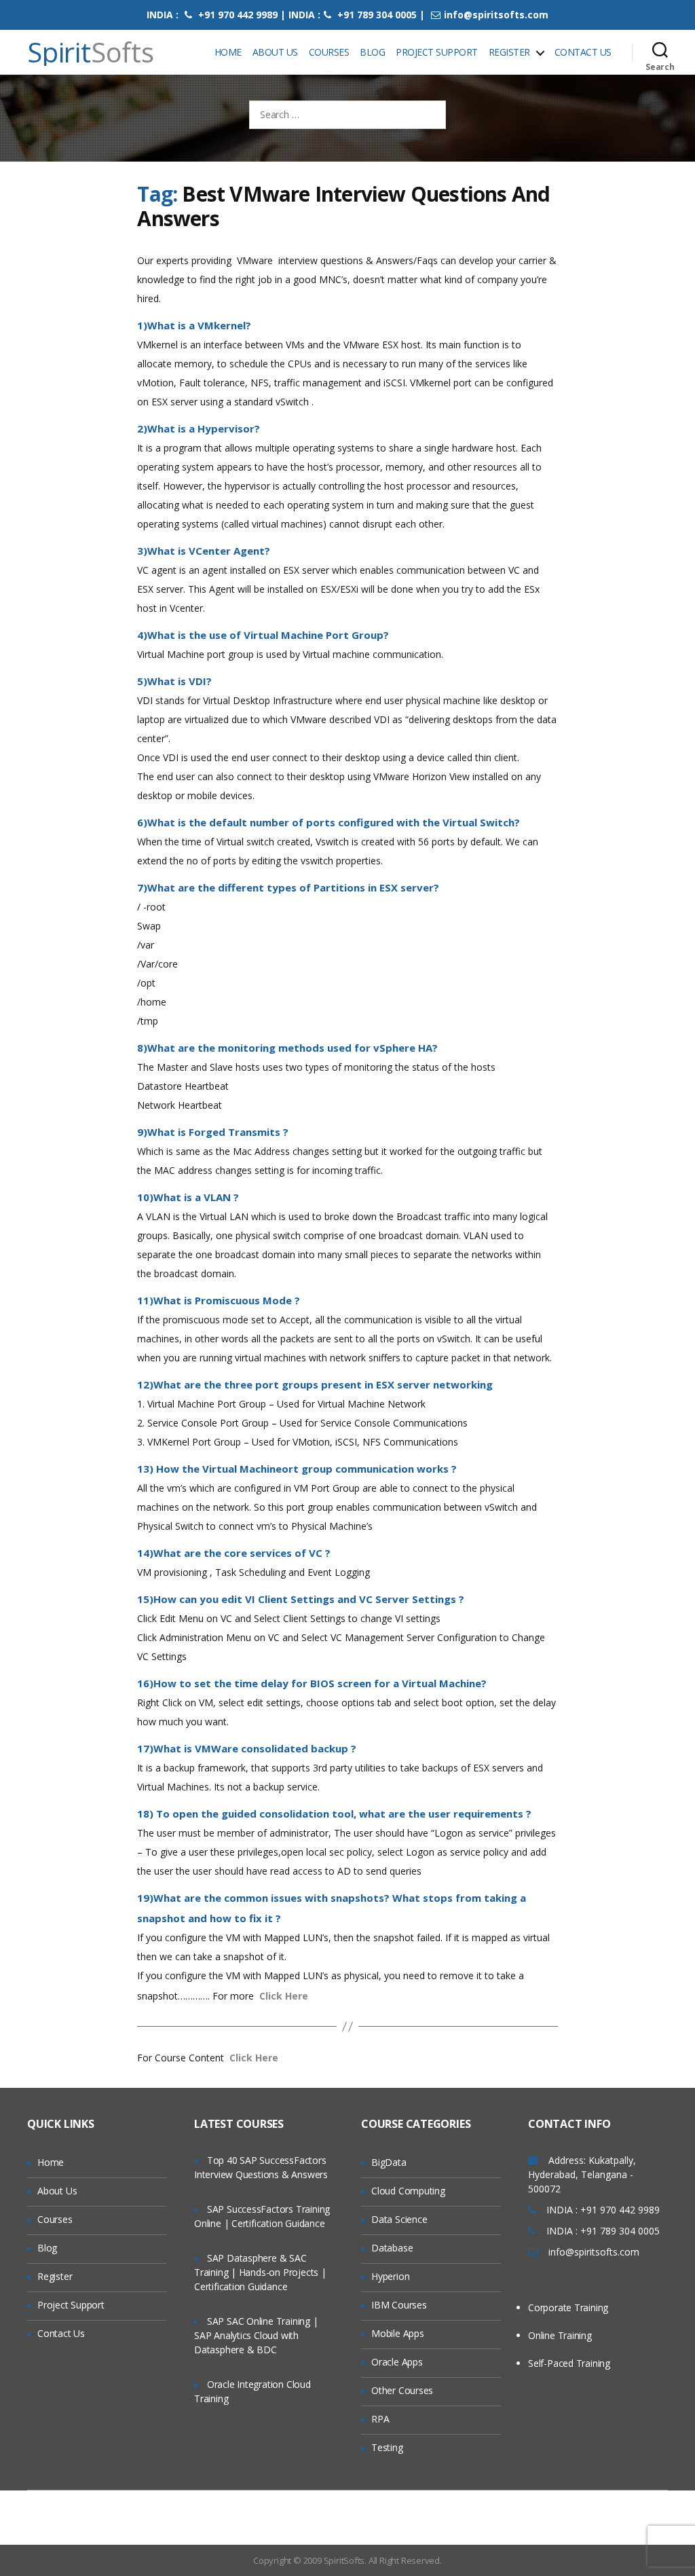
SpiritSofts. (345, 2560)
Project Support (437, 52)
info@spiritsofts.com (496, 15)
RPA (380, 2419)
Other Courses (402, 2390)
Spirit (91, 52)
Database (392, 2248)
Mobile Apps (398, 2333)
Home (228, 52)
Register (509, 52)
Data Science (399, 2219)
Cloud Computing (408, 2191)
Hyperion (390, 2276)
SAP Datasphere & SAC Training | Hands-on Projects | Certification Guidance (260, 2272)
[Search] (660, 52)
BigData (389, 2162)
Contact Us (583, 52)
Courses (329, 52)
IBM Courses (399, 2305)
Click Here (284, 1996)
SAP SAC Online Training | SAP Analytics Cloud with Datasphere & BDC (256, 2335)
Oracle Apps (397, 2362)
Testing (387, 2447)
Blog (372, 52)
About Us (275, 52)
